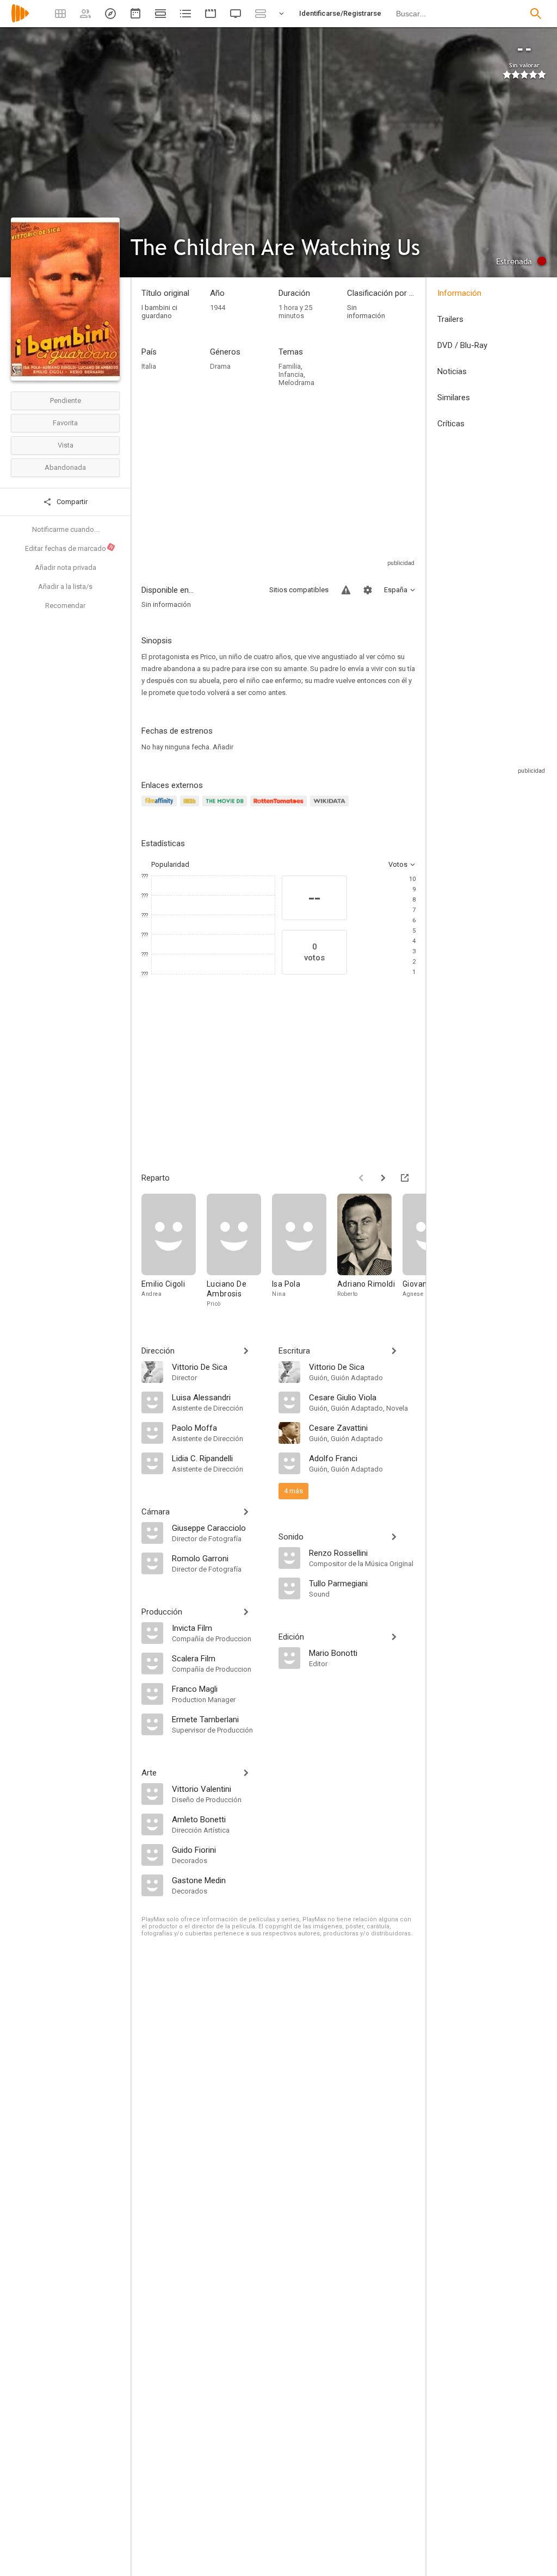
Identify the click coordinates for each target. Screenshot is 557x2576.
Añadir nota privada (66, 567)
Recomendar (65, 606)
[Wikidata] (331, 807)
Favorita (65, 423)
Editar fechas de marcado (70, 548)
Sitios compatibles (299, 590)
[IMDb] (191, 807)
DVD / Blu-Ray (462, 345)
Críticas (451, 424)
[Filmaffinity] (161, 807)
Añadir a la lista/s (65, 586)
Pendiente (66, 401)
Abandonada (65, 467)
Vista (66, 445)
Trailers (450, 319)
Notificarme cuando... (66, 529)
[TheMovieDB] (226, 807)
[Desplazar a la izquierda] (361, 1178)
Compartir (71, 502)
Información (459, 293)
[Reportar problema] (346, 590)
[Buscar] (536, 14)
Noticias (452, 371)
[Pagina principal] (20, 20)
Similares (454, 398)
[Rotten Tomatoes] (280, 807)
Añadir (223, 747)
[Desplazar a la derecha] (383, 1178)
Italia (149, 366)
